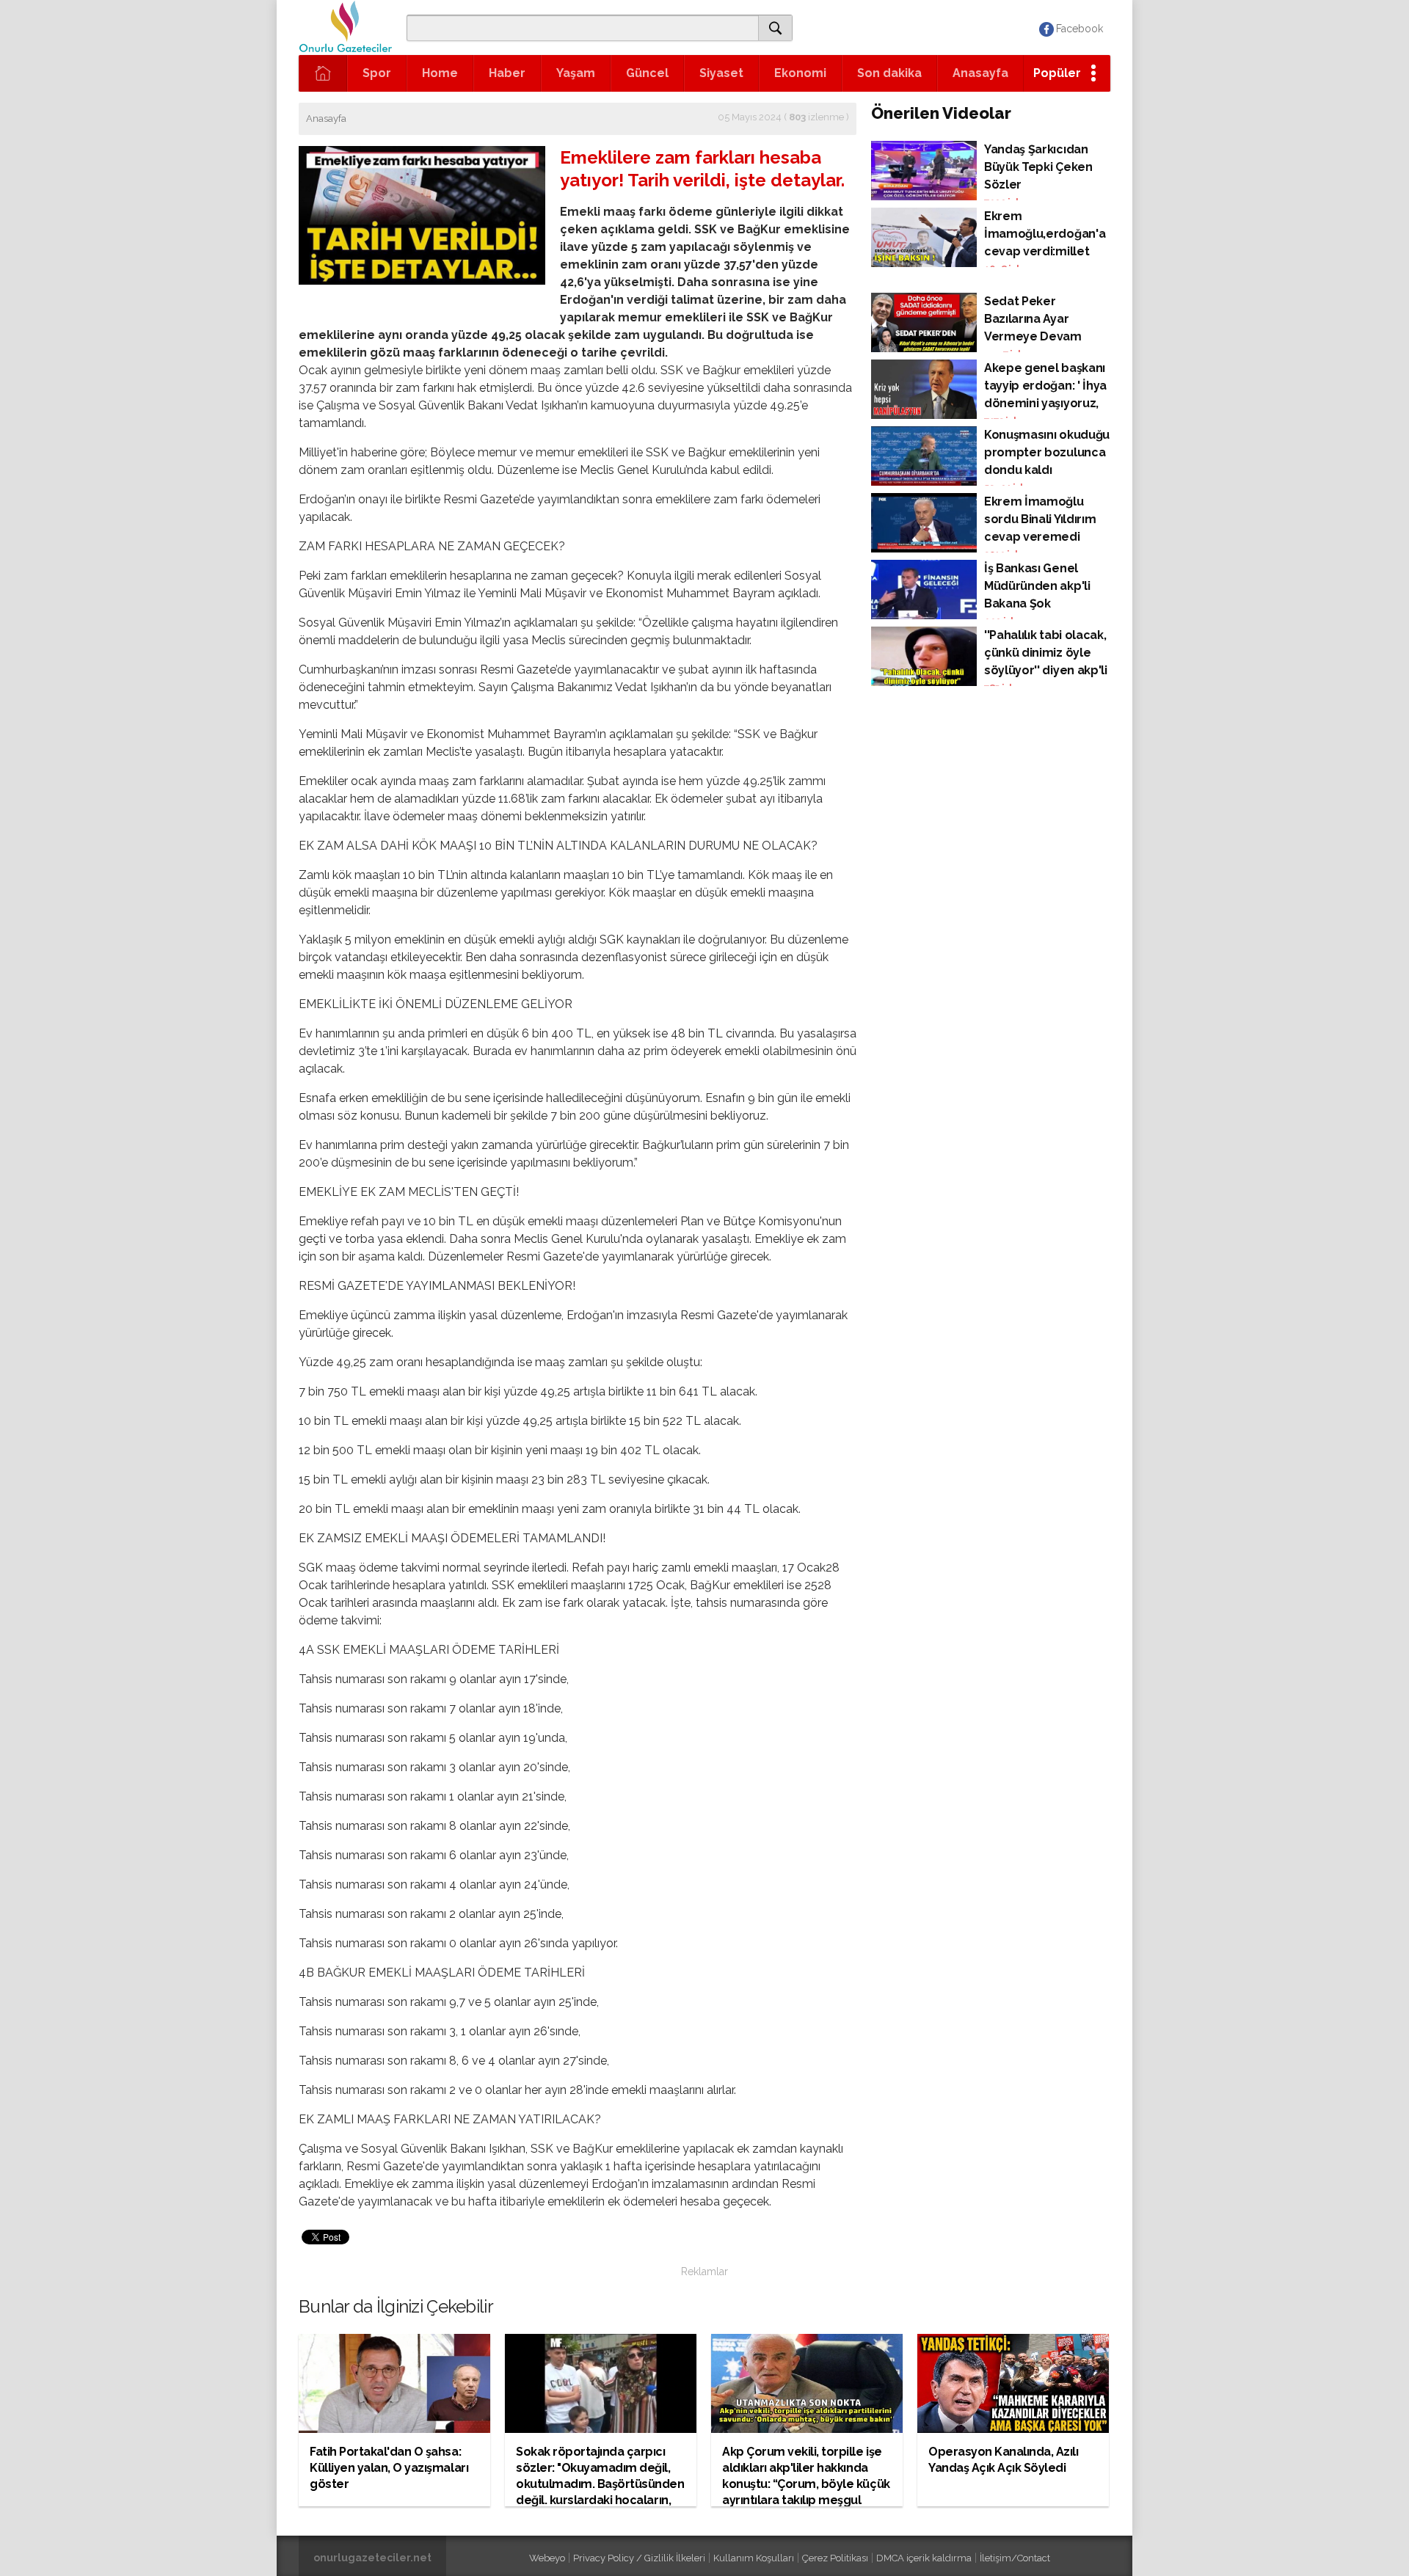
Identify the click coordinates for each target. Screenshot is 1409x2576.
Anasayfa (980, 73)
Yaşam (576, 73)
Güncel (647, 73)
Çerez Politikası (835, 2558)
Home (440, 73)
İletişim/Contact (1015, 2558)
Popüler (1057, 73)
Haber (507, 73)
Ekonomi (800, 73)
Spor (377, 73)
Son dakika (889, 73)
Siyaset (721, 73)
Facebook (1079, 29)
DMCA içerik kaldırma (924, 2558)
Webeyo (547, 2558)
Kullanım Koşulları (754, 2558)
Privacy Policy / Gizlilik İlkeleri (639, 2558)
